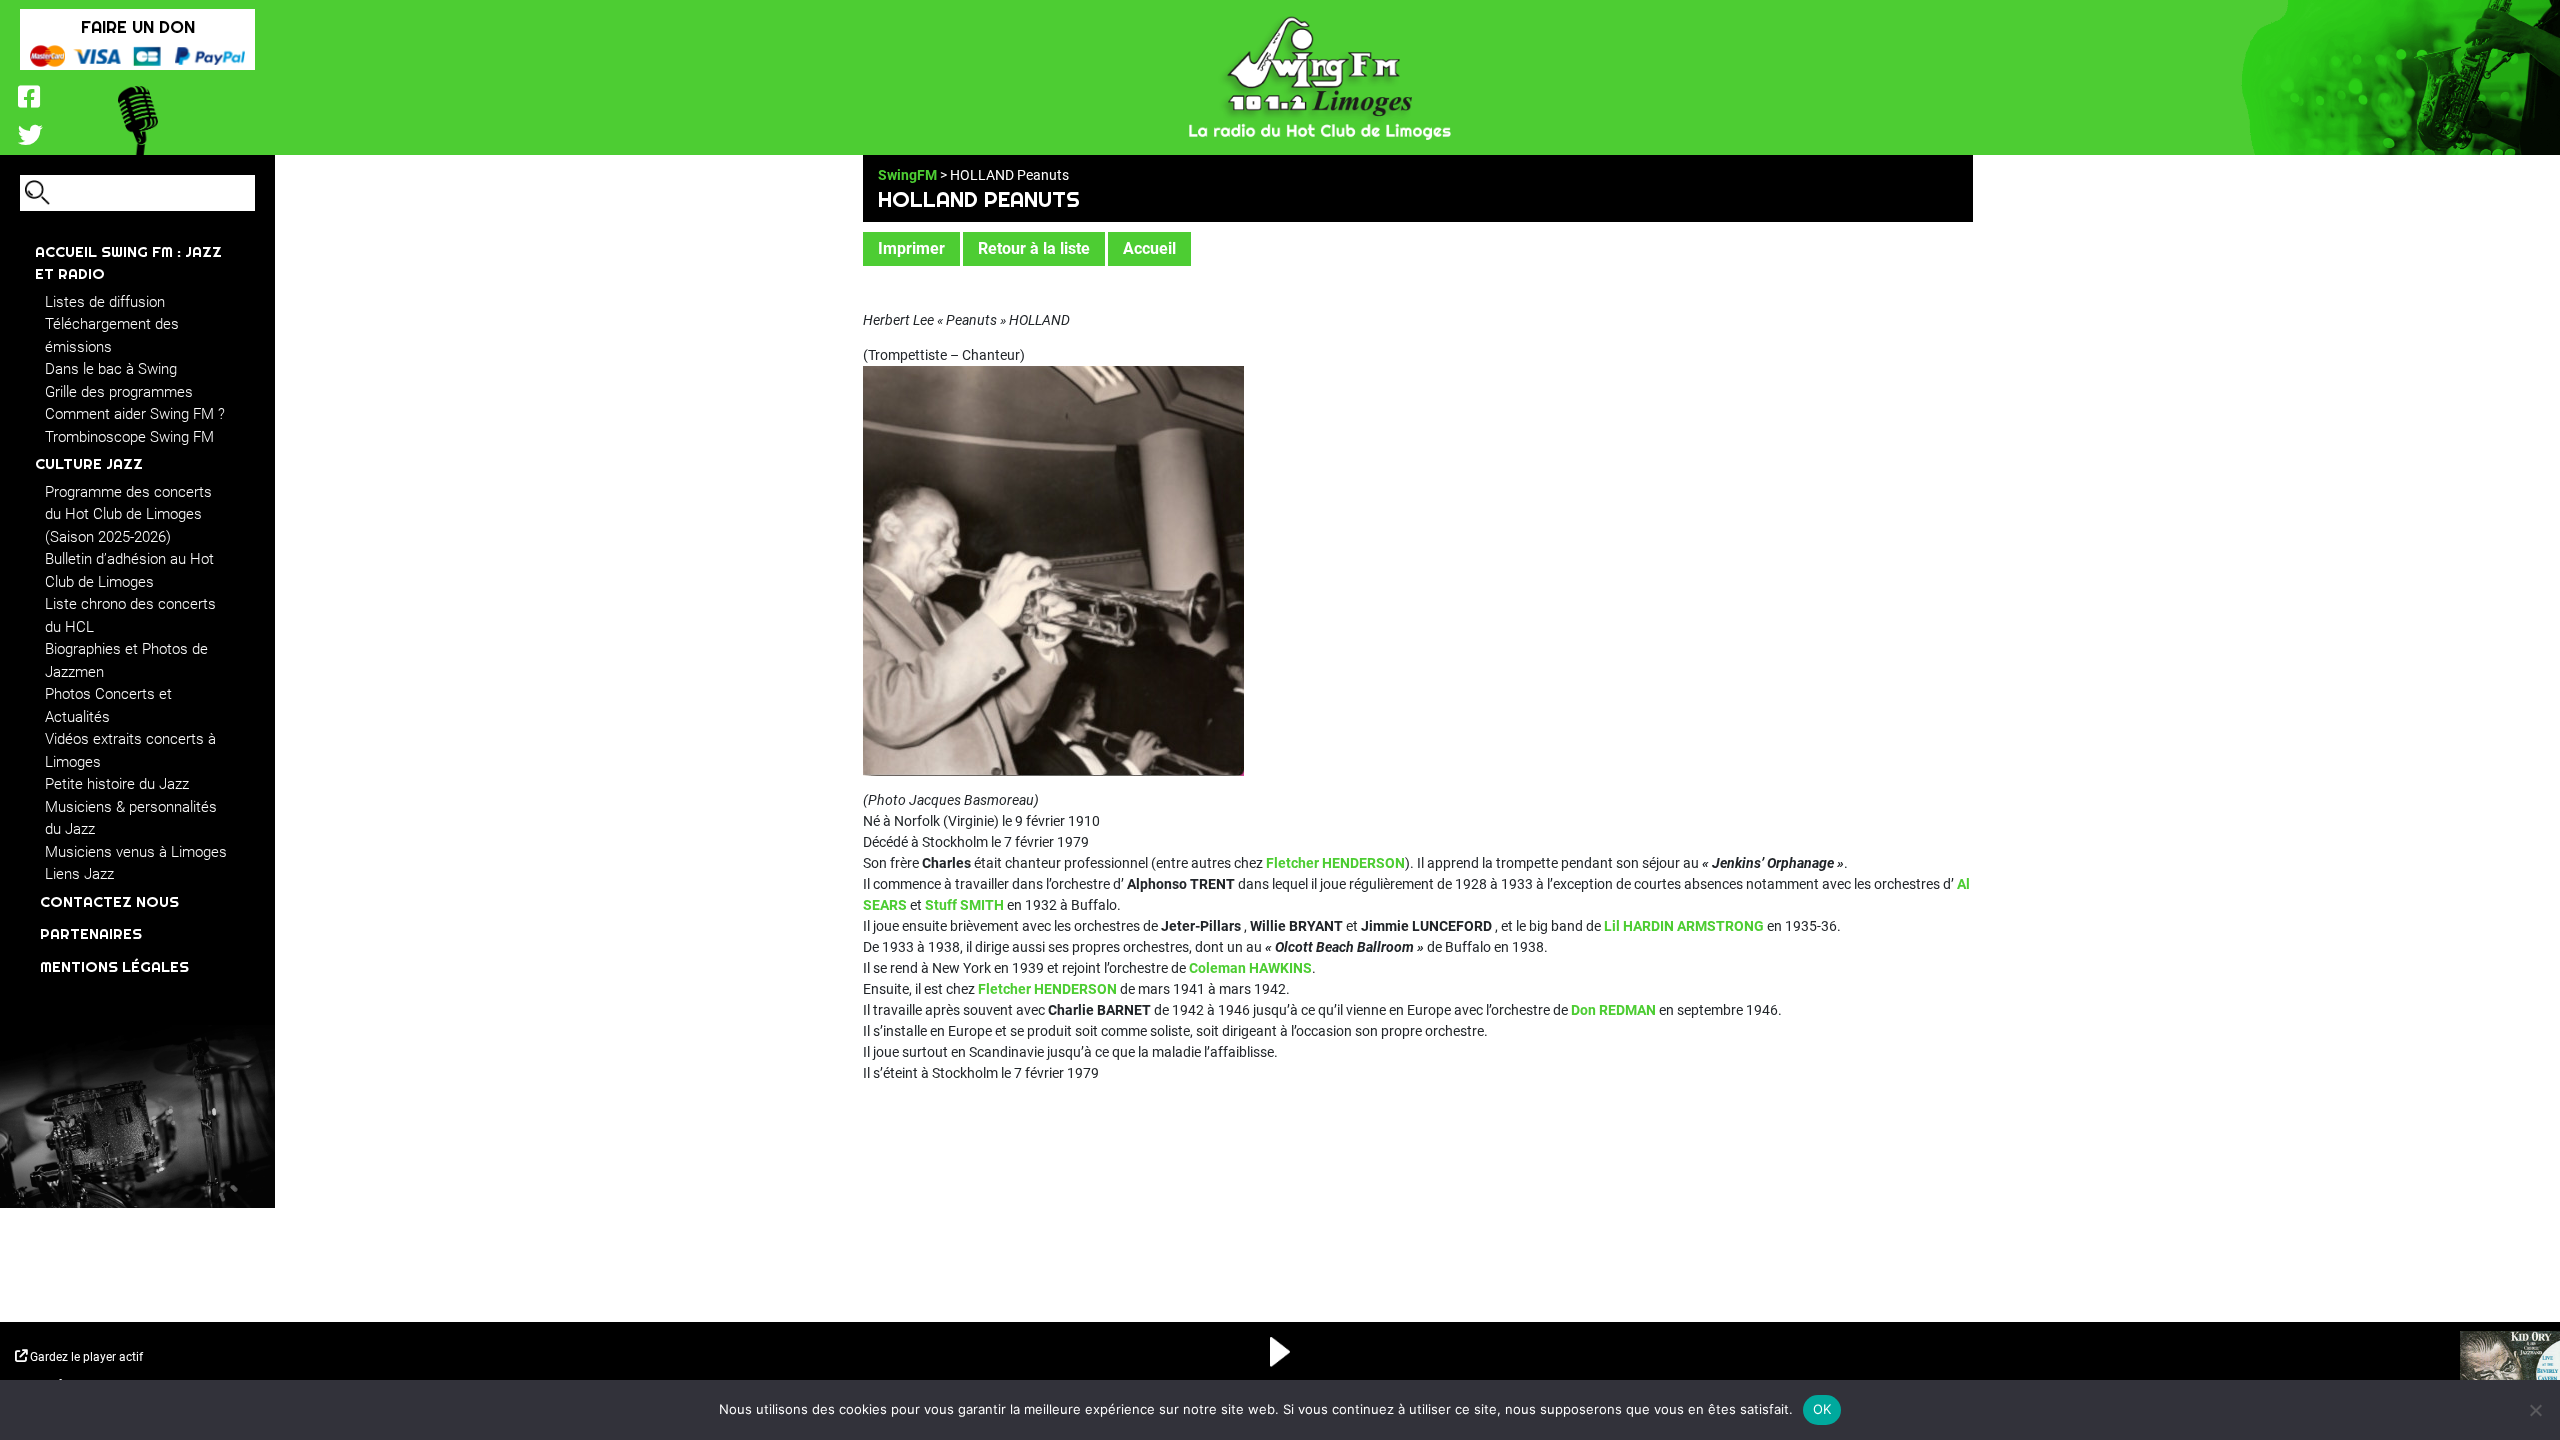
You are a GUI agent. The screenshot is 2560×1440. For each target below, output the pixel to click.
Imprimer (911, 248)
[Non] (2535, 1410)
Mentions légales (114, 966)
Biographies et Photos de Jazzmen (126, 660)
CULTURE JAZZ (89, 463)
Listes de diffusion (105, 302)
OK (1822, 1409)
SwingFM (907, 175)
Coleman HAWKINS (1250, 968)
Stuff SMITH (964, 905)
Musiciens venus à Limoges (136, 852)
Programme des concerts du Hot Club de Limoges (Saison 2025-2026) (128, 514)
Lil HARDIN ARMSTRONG (1684, 926)
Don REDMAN (1613, 1010)
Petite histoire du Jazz (117, 784)
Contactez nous (109, 901)
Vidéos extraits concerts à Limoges (130, 750)
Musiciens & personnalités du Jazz (131, 818)
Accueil (1149, 248)
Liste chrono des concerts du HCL (130, 615)
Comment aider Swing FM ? (135, 414)
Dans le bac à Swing (111, 369)
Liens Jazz (79, 874)
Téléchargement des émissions (112, 335)
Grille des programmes (119, 392)
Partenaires (91, 933)
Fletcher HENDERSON (1335, 863)
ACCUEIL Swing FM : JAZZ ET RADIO (128, 263)
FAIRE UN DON (138, 26)
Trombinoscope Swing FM (129, 437)
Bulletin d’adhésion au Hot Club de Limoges (129, 570)
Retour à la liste (1034, 248)
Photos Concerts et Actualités (108, 705)
